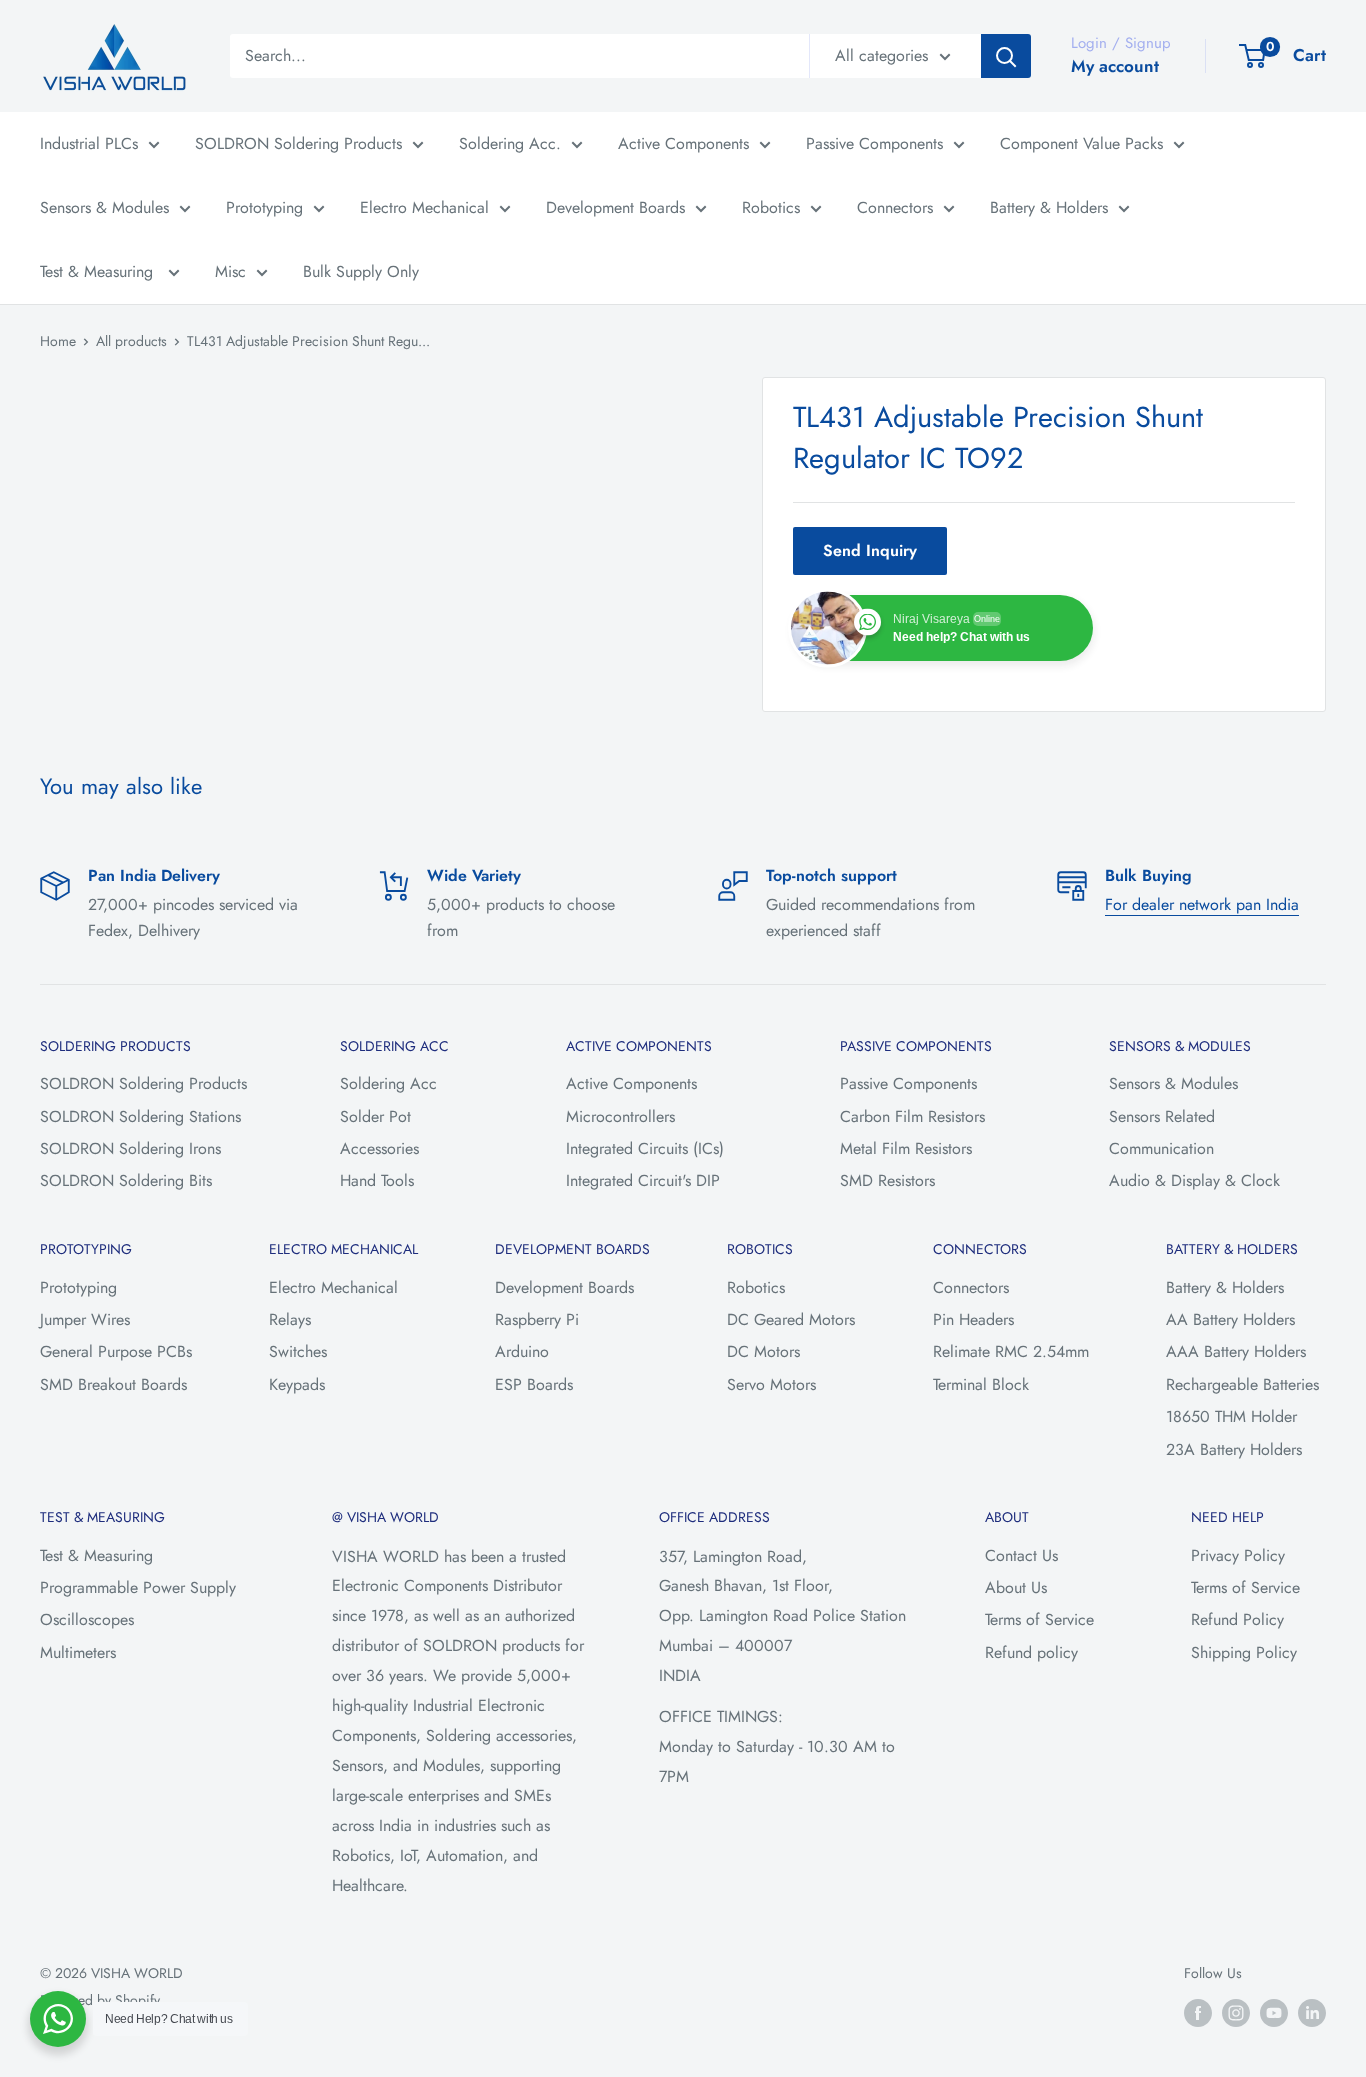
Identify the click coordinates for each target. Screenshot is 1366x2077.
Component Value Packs (1081, 143)
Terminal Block (981, 1384)
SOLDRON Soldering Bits (126, 1180)
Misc (230, 271)
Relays (290, 1319)
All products (131, 341)
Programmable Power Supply (138, 1587)
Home (58, 341)
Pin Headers (973, 1319)
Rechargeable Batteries (1242, 1384)
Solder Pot (375, 1116)
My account (1115, 66)
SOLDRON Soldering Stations (140, 1116)
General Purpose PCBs (116, 1351)
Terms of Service (1039, 1619)
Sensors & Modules (104, 207)
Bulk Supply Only (361, 271)
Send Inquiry (870, 550)
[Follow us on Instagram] (1236, 2012)
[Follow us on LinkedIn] (1312, 2012)
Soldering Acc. (510, 143)
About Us (1016, 1587)
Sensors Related (1162, 1116)
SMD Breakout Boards (113, 1384)
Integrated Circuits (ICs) (645, 1148)
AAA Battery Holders (1236, 1351)
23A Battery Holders (1234, 1449)
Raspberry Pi (537, 1319)
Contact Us (1021, 1555)
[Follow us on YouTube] (1274, 2012)
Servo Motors (771, 1384)
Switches (298, 1351)
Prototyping (264, 207)
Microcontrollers (620, 1116)
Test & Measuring (99, 271)
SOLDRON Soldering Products (298, 143)
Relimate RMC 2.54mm (1011, 1351)
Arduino (522, 1351)
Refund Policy (1237, 1619)
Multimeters (78, 1652)
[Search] (1006, 56)
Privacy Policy (1238, 1555)
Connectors (895, 207)
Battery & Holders (1049, 207)
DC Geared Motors (791, 1319)
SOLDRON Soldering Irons (130, 1148)
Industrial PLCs (89, 143)
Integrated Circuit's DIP (643, 1180)
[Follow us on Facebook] (1198, 2012)
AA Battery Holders (1230, 1319)
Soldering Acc (388, 1083)
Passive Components (874, 143)
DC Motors (763, 1351)
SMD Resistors (887, 1180)
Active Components (683, 143)
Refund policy (1031, 1652)
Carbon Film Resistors (912, 1116)
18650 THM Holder (1231, 1416)
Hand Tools (377, 1180)
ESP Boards (534, 1384)
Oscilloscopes (87, 1619)
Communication (1161, 1148)
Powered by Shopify (100, 2000)
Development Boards (615, 207)
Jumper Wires (85, 1319)
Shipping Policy (1244, 1652)
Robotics (771, 207)
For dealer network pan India (1202, 904)
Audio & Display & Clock (1194, 1180)
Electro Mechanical (424, 207)
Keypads (297, 1384)
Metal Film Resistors (906, 1148)
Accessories (379, 1148)
